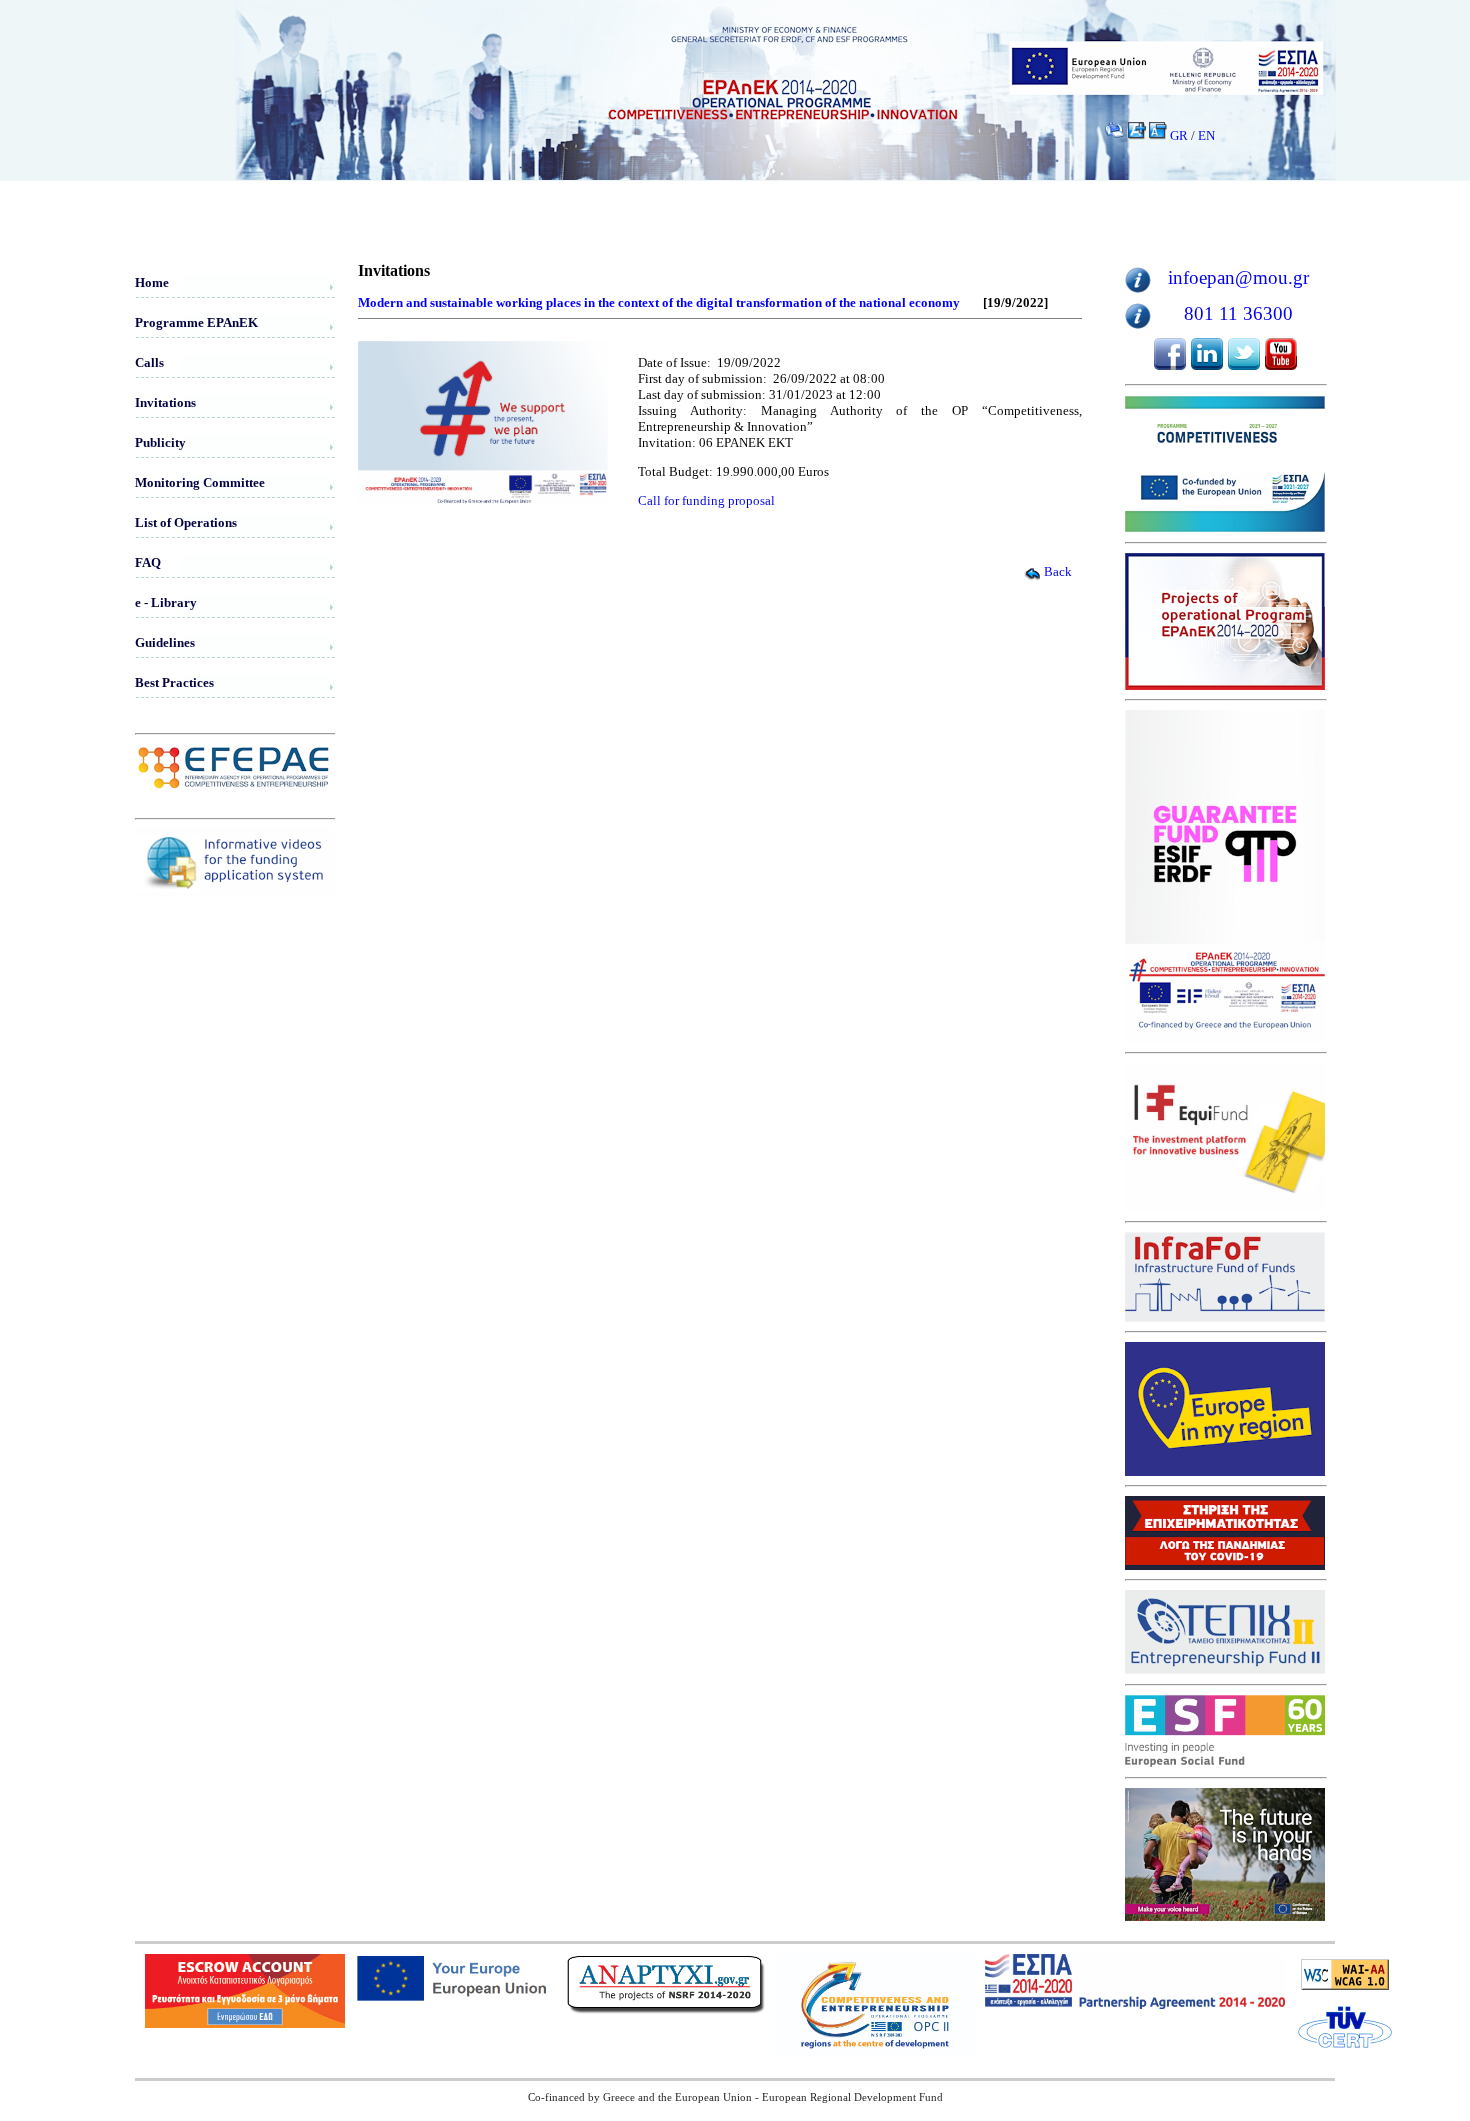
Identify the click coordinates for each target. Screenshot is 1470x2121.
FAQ (148, 562)
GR (1179, 135)
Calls (149, 362)
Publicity (160, 442)
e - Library (166, 602)
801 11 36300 (1238, 313)
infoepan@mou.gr (1238, 277)
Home (152, 282)
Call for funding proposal (706, 500)
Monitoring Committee (200, 482)
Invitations (165, 402)
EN (1206, 135)
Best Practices (174, 682)
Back (1058, 571)
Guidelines (165, 642)
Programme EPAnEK (196, 322)
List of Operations (186, 522)
